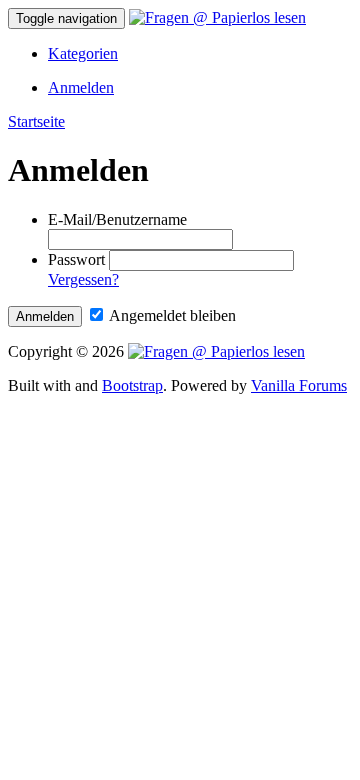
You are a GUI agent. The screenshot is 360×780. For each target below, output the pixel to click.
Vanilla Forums (299, 385)
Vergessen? (83, 279)
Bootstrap (132, 385)
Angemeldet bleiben (171, 315)
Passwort (76, 259)
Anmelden (81, 87)
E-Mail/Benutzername (117, 219)
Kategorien (83, 53)
